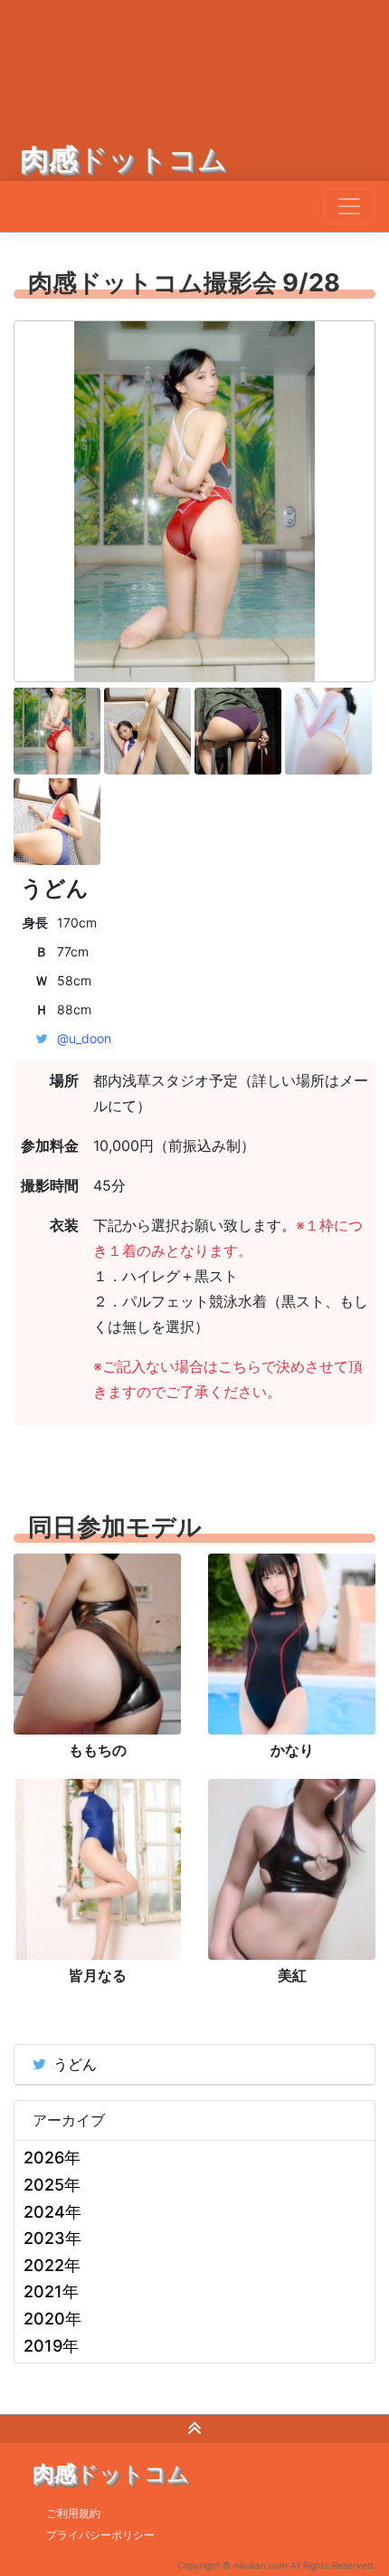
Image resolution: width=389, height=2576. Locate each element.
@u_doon (84, 1038)
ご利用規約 (73, 2513)
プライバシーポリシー (100, 2535)
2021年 (51, 2291)
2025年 (52, 2185)
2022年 (52, 2265)
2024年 (52, 2212)
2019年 (51, 2346)
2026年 (52, 2158)
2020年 (52, 2319)
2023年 (52, 2238)
